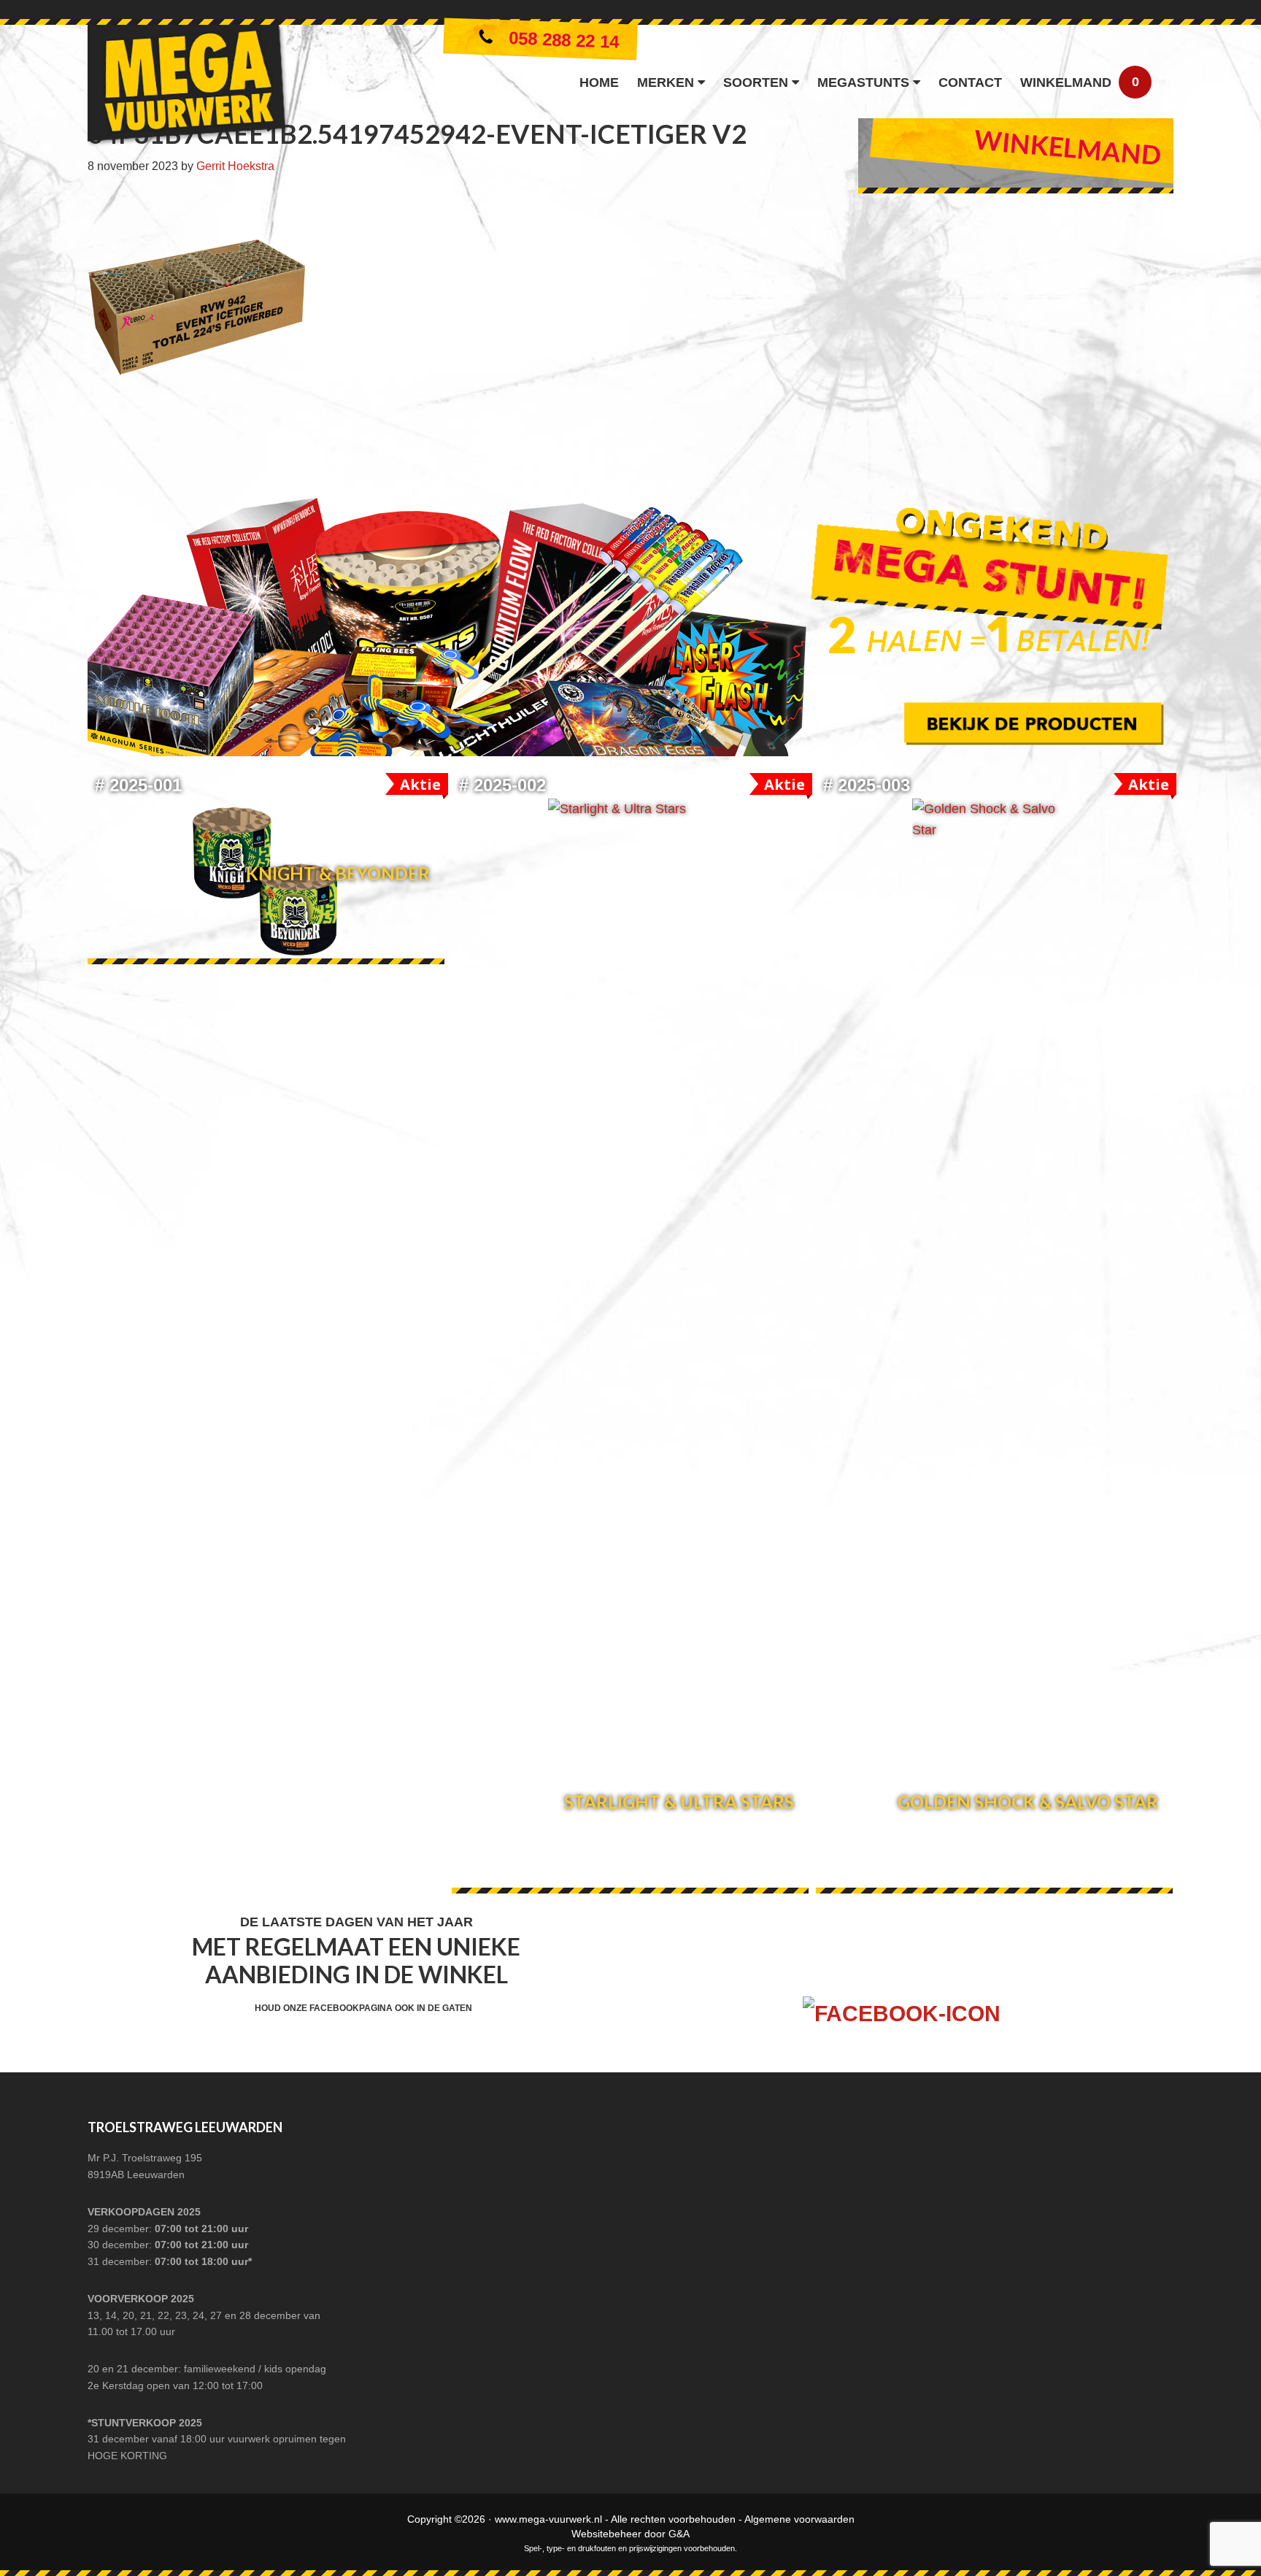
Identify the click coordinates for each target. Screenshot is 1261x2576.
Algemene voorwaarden (799, 2519)
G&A (679, 2534)
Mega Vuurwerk (188, 89)
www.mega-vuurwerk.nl (548, 2519)
